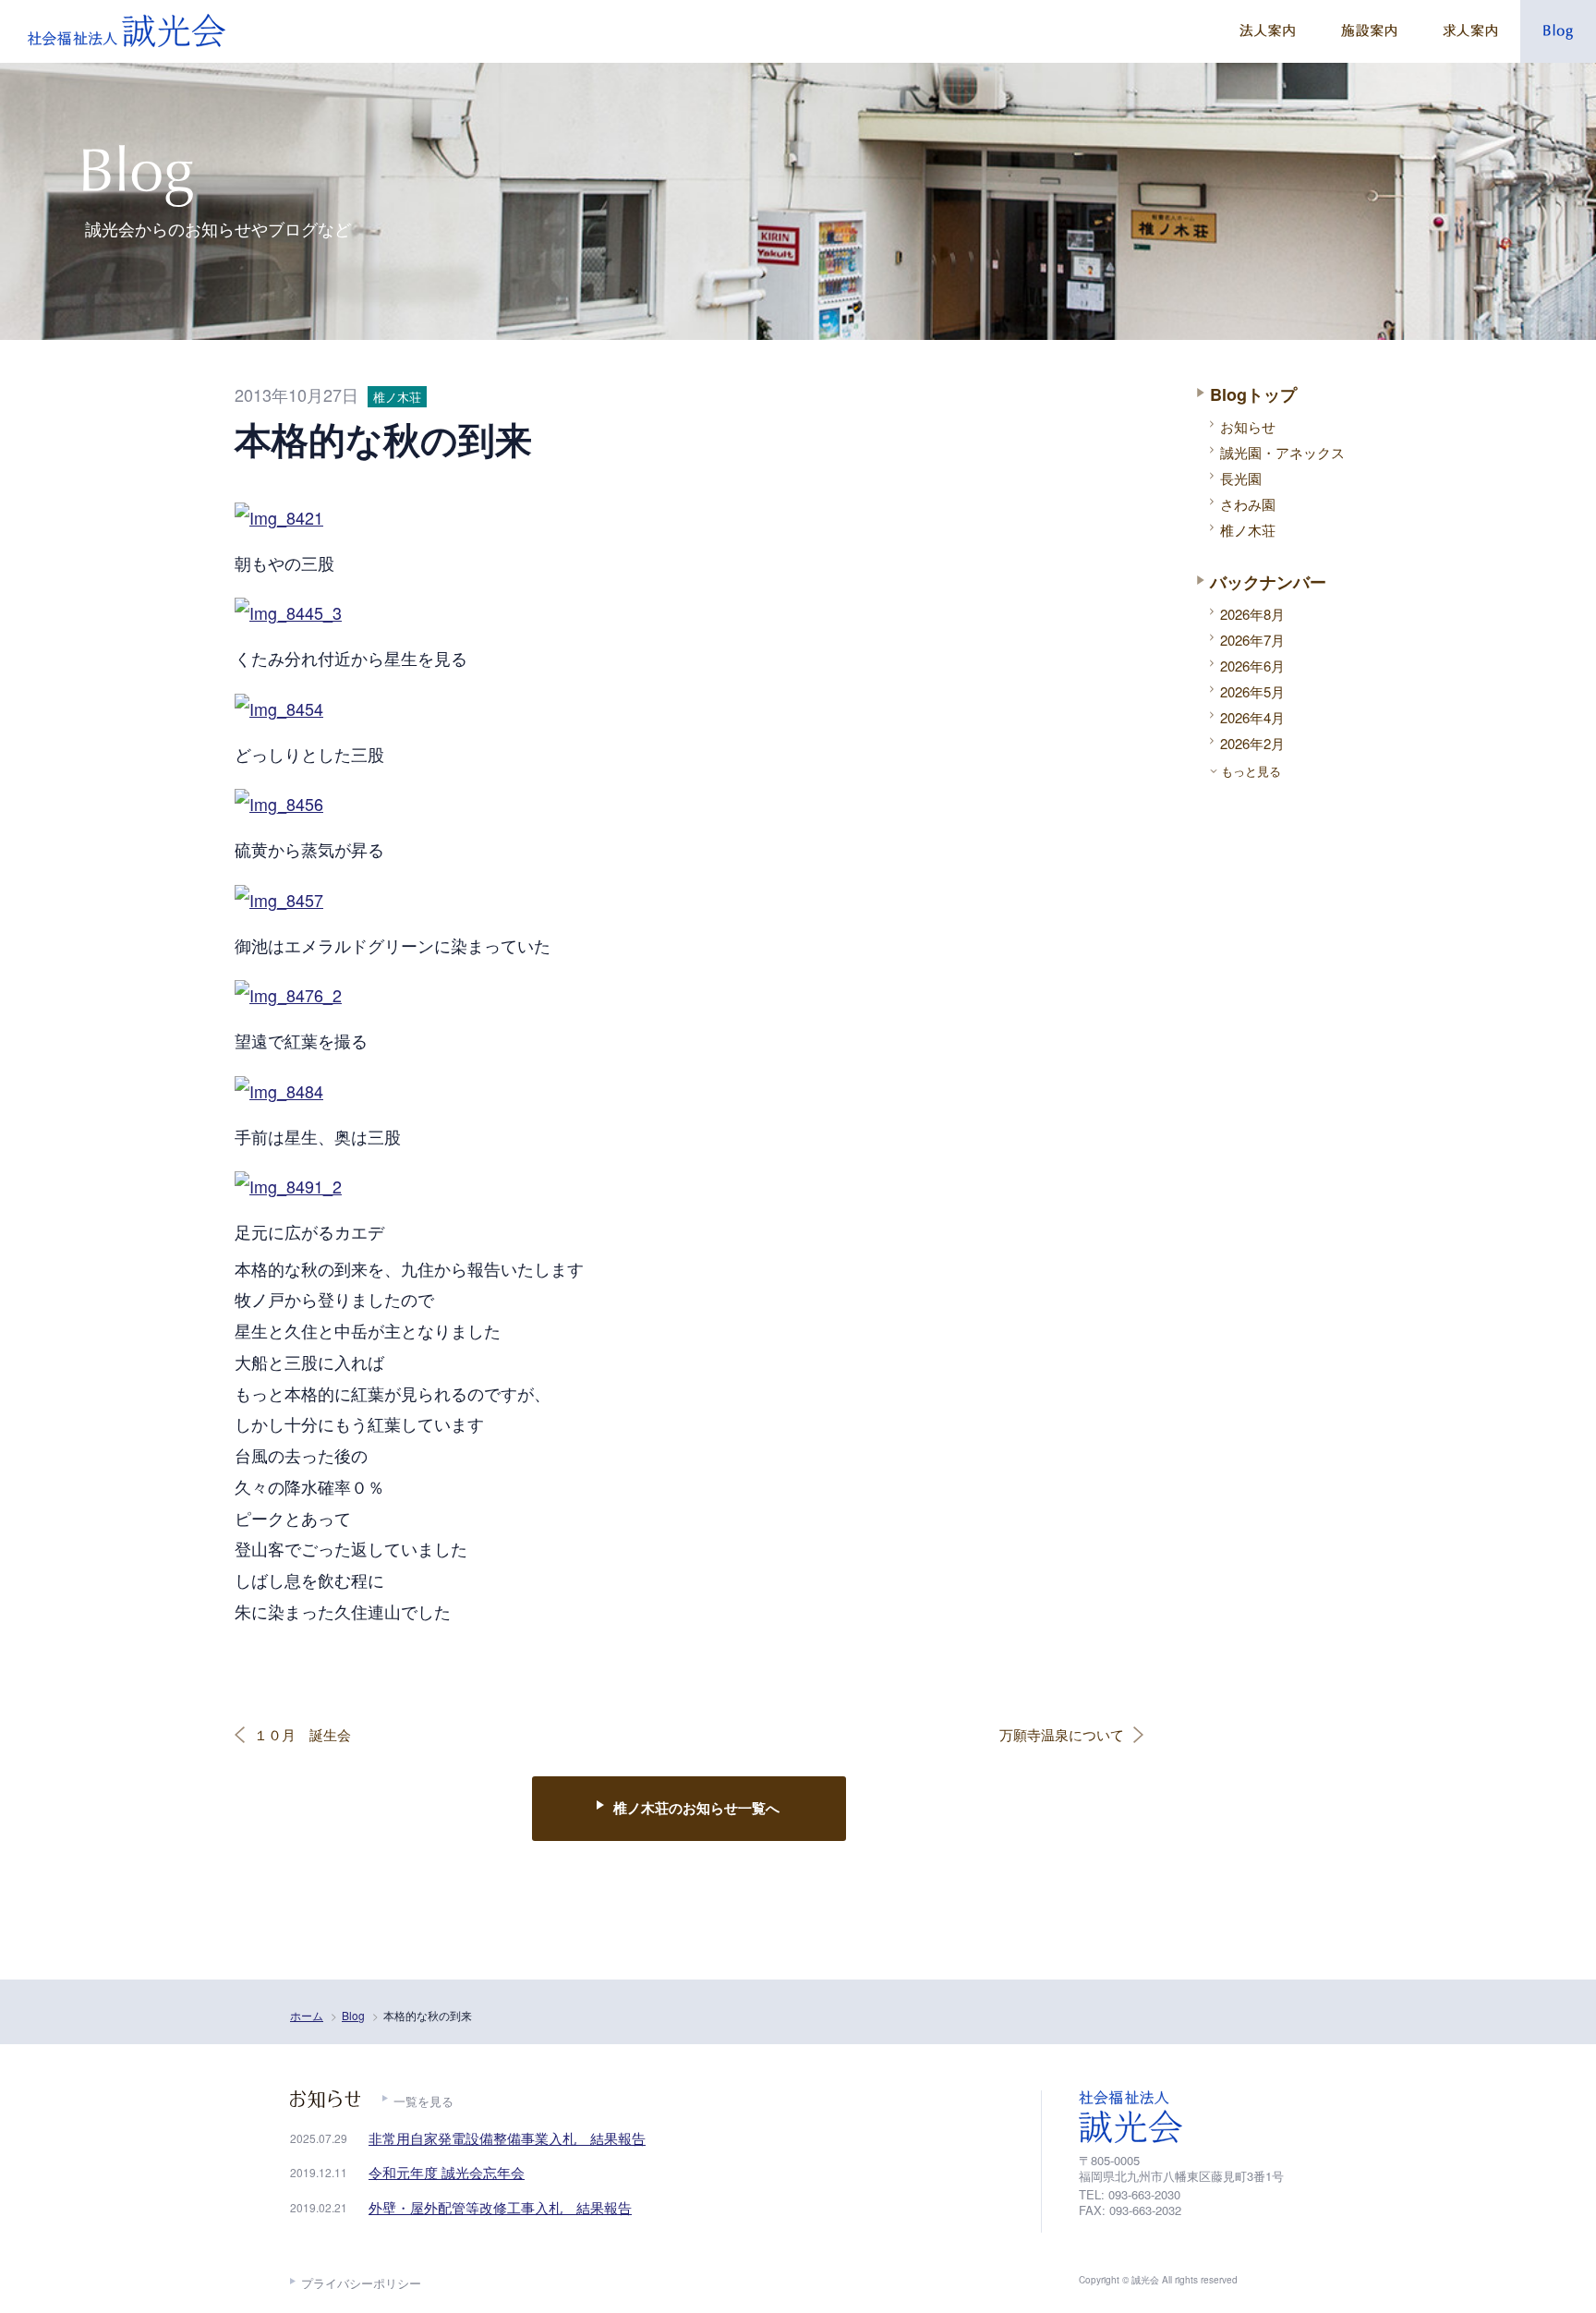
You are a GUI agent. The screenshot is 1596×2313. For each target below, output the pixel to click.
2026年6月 (1252, 666)
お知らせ (1248, 426)
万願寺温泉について (1062, 1735)
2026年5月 (1252, 691)
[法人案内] (1267, 31)
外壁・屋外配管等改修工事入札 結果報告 (500, 2207)
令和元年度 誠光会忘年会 (447, 2172)
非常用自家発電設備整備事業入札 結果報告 (507, 2138)
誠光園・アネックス (1282, 452)
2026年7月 (1252, 640)
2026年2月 (1252, 743)
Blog (353, 2015)
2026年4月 (1252, 717)
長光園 (1241, 478)
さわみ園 (1248, 504)
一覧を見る (423, 2101)
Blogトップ (1253, 394)
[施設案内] (1369, 31)
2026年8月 (1252, 614)
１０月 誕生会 (302, 1735)
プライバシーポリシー (361, 2283)
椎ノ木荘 (1248, 530)
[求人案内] (1470, 31)
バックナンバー (1268, 582)
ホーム (307, 2015)
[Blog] (1558, 31)
